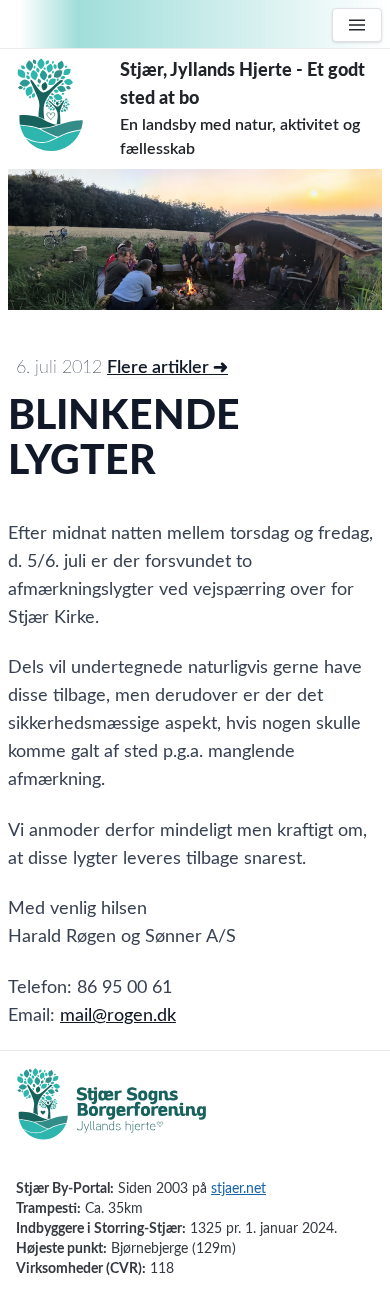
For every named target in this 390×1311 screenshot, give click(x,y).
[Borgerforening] (112, 1115)
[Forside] (64, 105)
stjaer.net (238, 1189)
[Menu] (357, 25)
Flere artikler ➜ (167, 368)
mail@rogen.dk (118, 1016)
